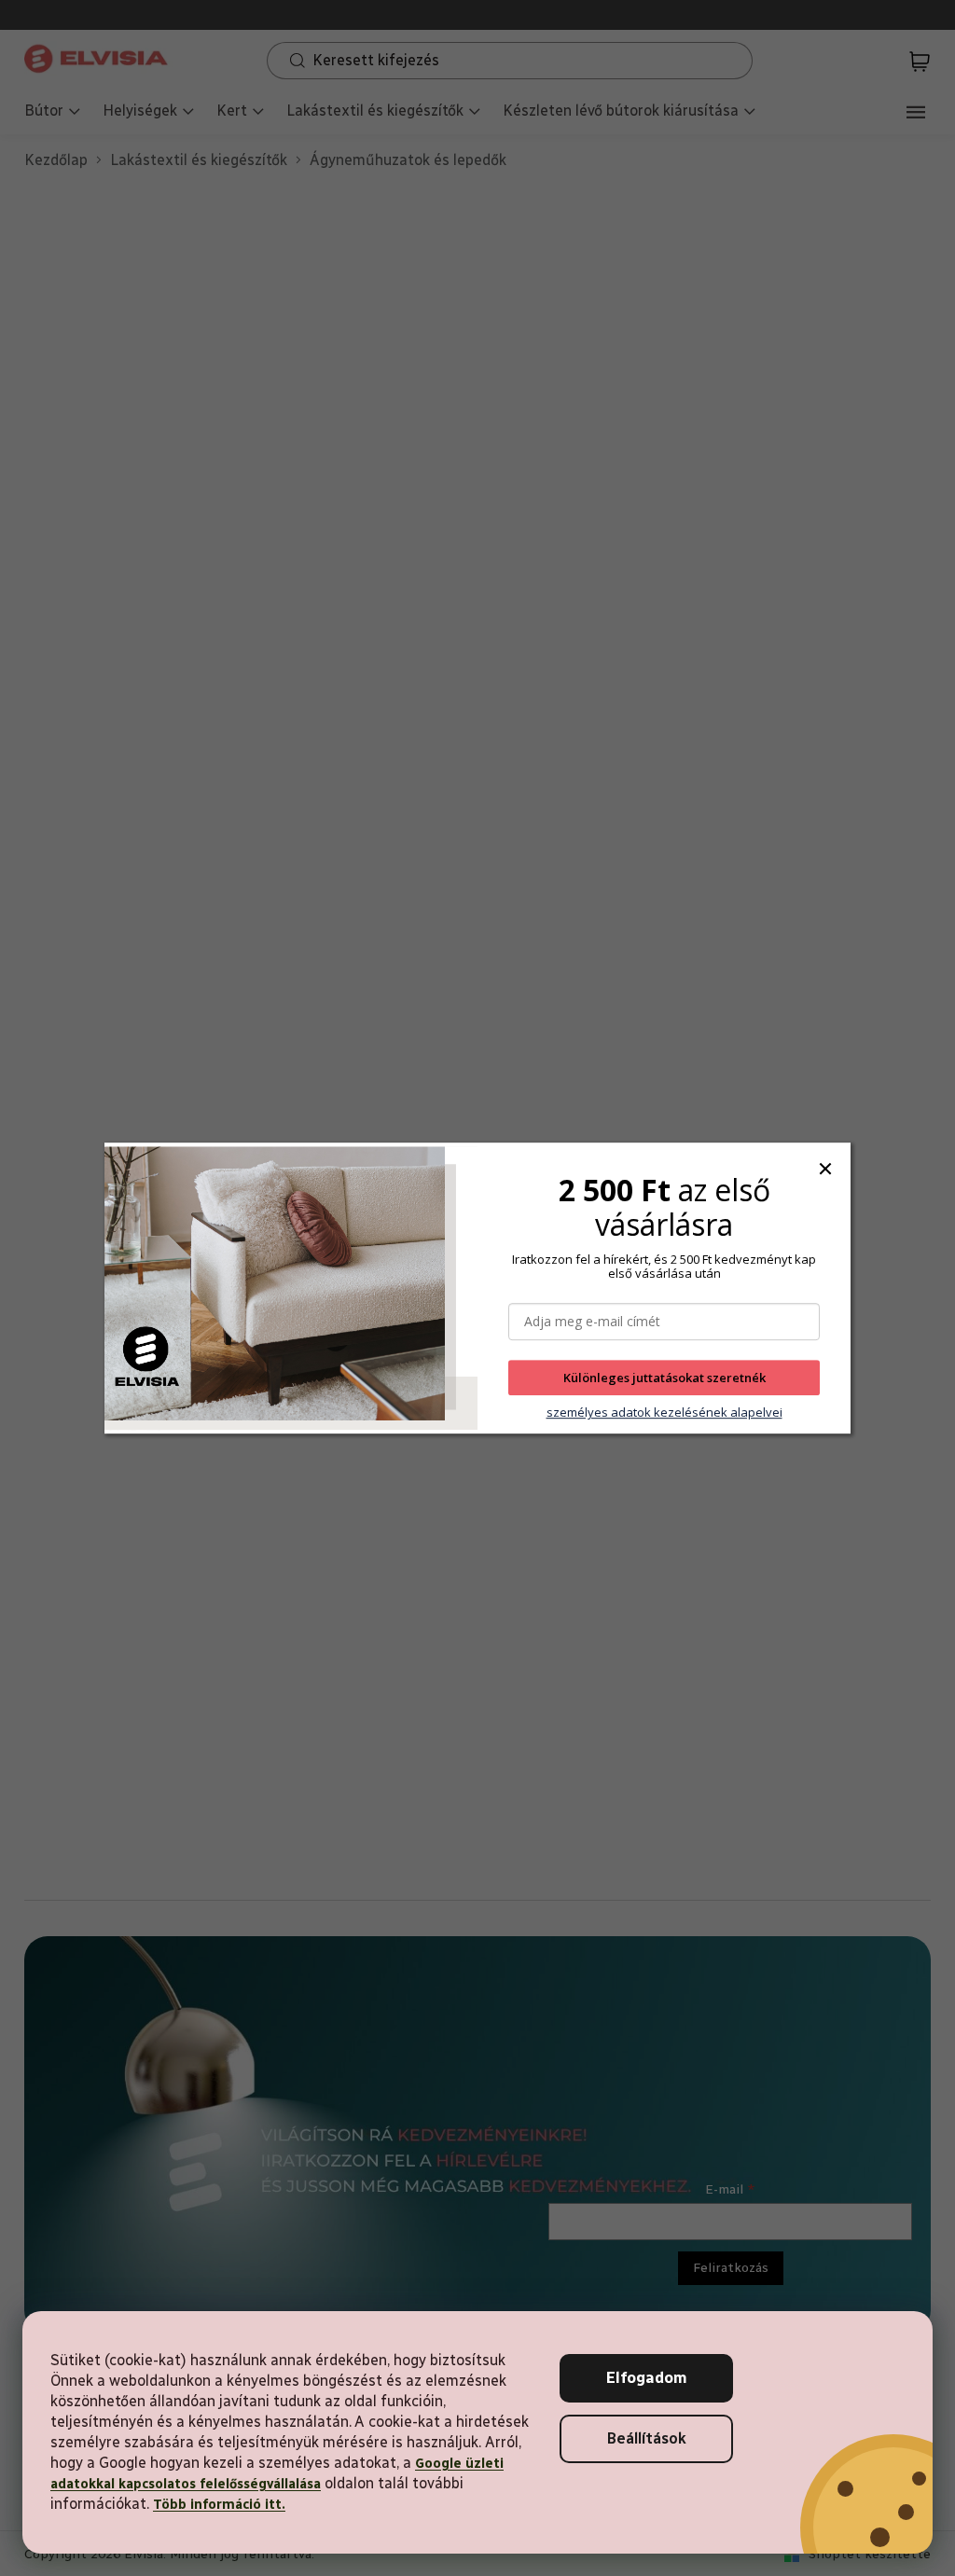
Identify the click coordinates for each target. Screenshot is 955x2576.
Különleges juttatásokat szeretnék (664, 1378)
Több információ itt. (219, 2505)
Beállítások (647, 2438)
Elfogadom (647, 2378)
